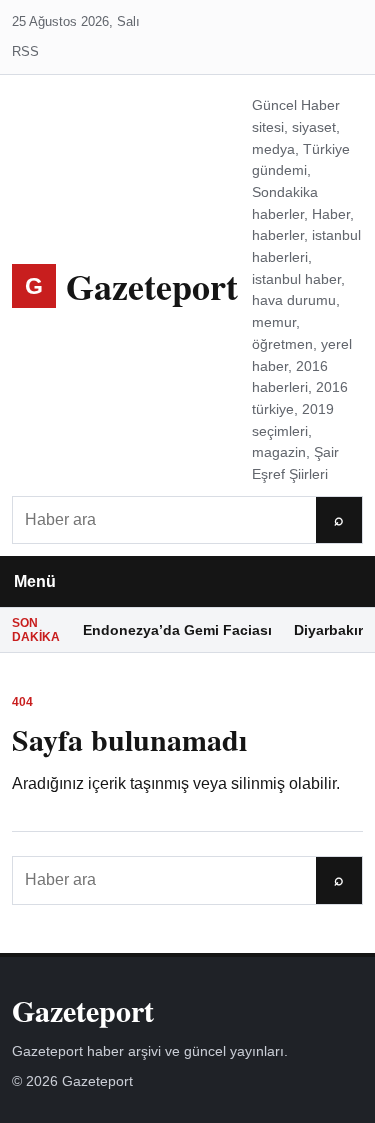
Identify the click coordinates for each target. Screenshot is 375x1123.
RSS (25, 51)
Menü (35, 581)
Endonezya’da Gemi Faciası (177, 630)
